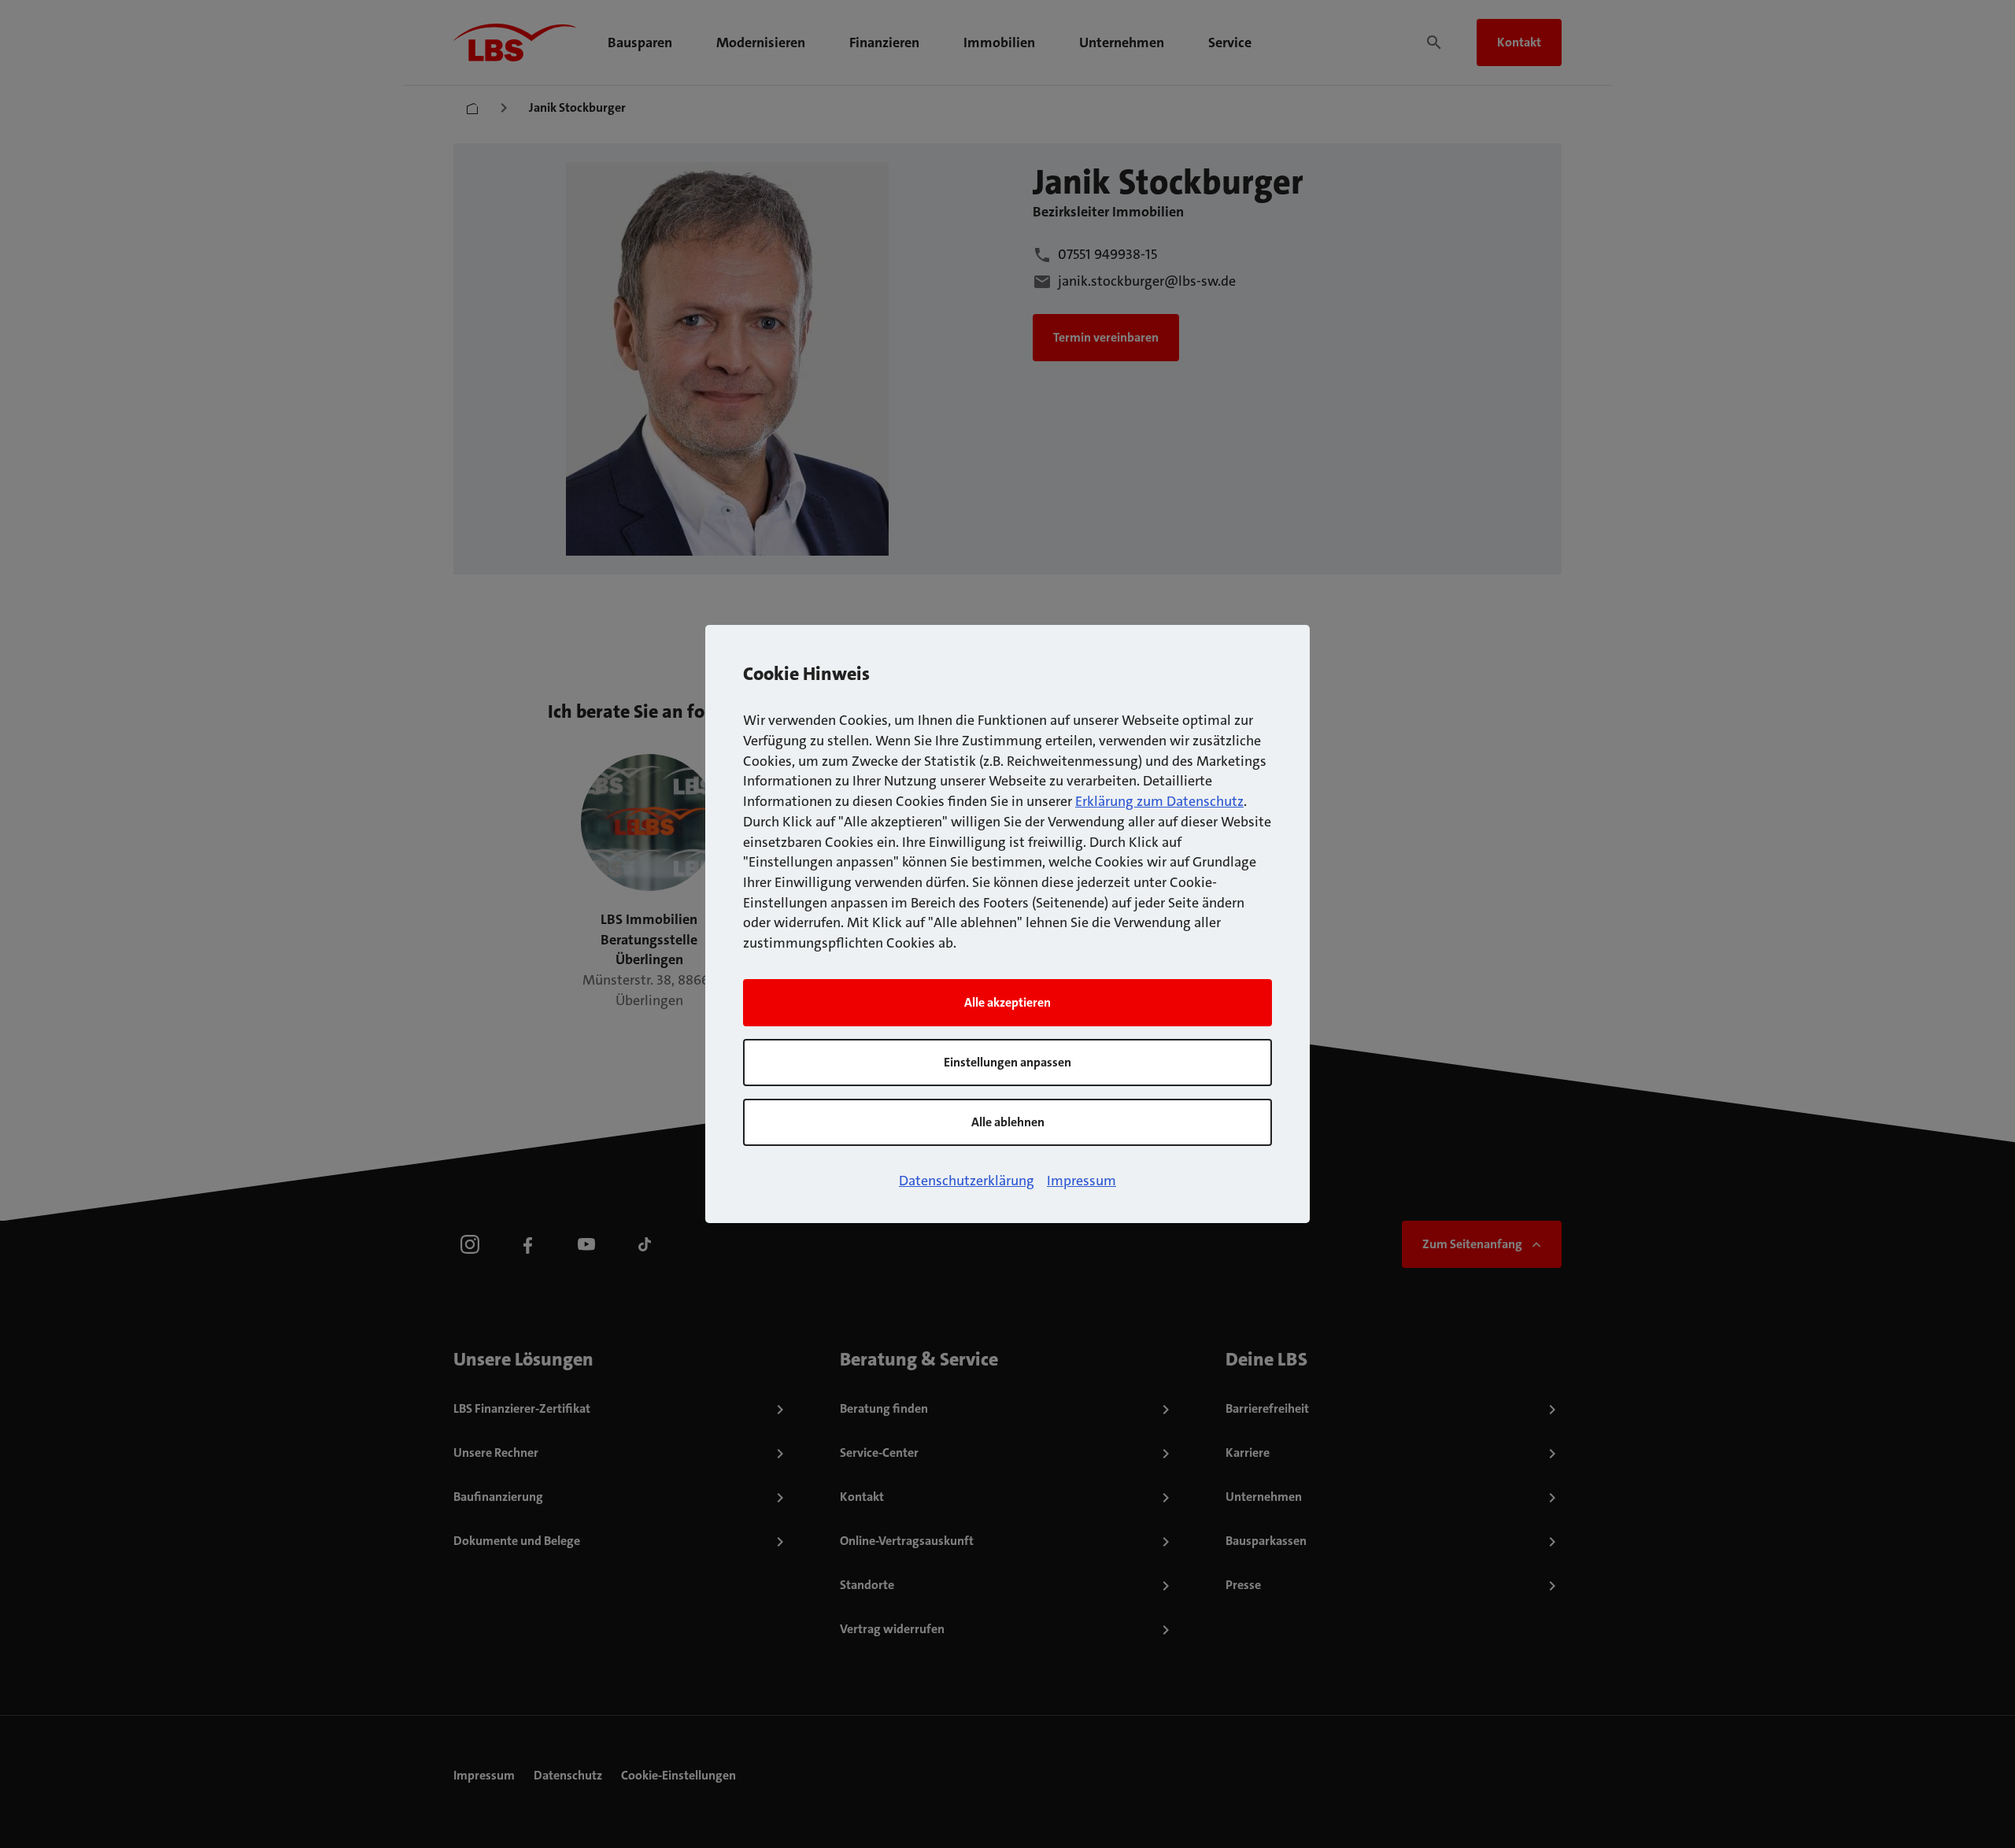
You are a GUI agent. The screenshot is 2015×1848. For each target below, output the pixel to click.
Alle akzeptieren (1007, 1002)
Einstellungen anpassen (1007, 1062)
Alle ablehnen (1008, 1122)
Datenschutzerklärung (967, 1181)
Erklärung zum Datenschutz (1159, 801)
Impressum (1081, 1181)
